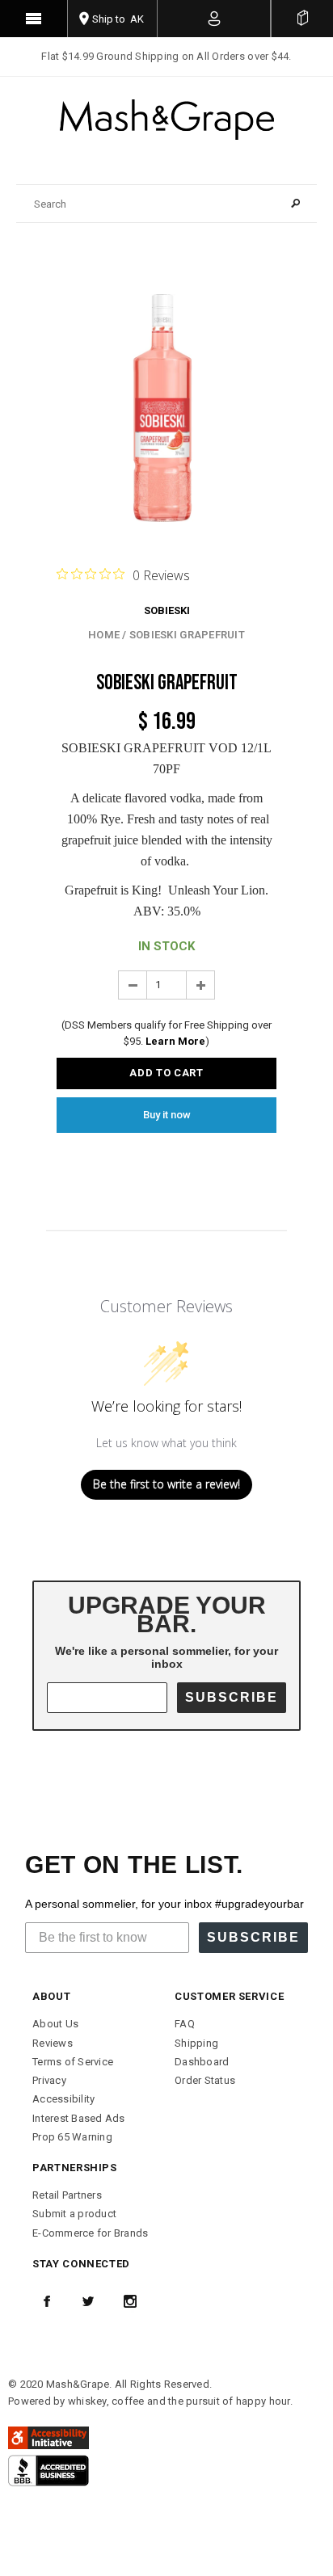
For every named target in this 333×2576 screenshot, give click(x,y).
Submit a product (74, 2214)
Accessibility (63, 2099)
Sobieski (167, 610)
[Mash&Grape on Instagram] (130, 2301)
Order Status (205, 2080)
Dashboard (202, 2062)
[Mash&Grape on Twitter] (88, 2301)
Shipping (196, 2043)
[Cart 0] (302, 19)
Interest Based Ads (79, 2118)
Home (104, 635)
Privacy (49, 2080)
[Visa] (48, 2470)
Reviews (53, 2043)
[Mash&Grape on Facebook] (47, 2301)
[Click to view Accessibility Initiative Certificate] (48, 2437)
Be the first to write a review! (166, 1484)
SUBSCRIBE (232, 1697)
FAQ (185, 2024)
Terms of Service (73, 2062)
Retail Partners (67, 2195)
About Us (55, 2024)
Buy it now (167, 1115)
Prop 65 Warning (72, 2137)
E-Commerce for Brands (90, 2233)
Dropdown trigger (214, 19)
